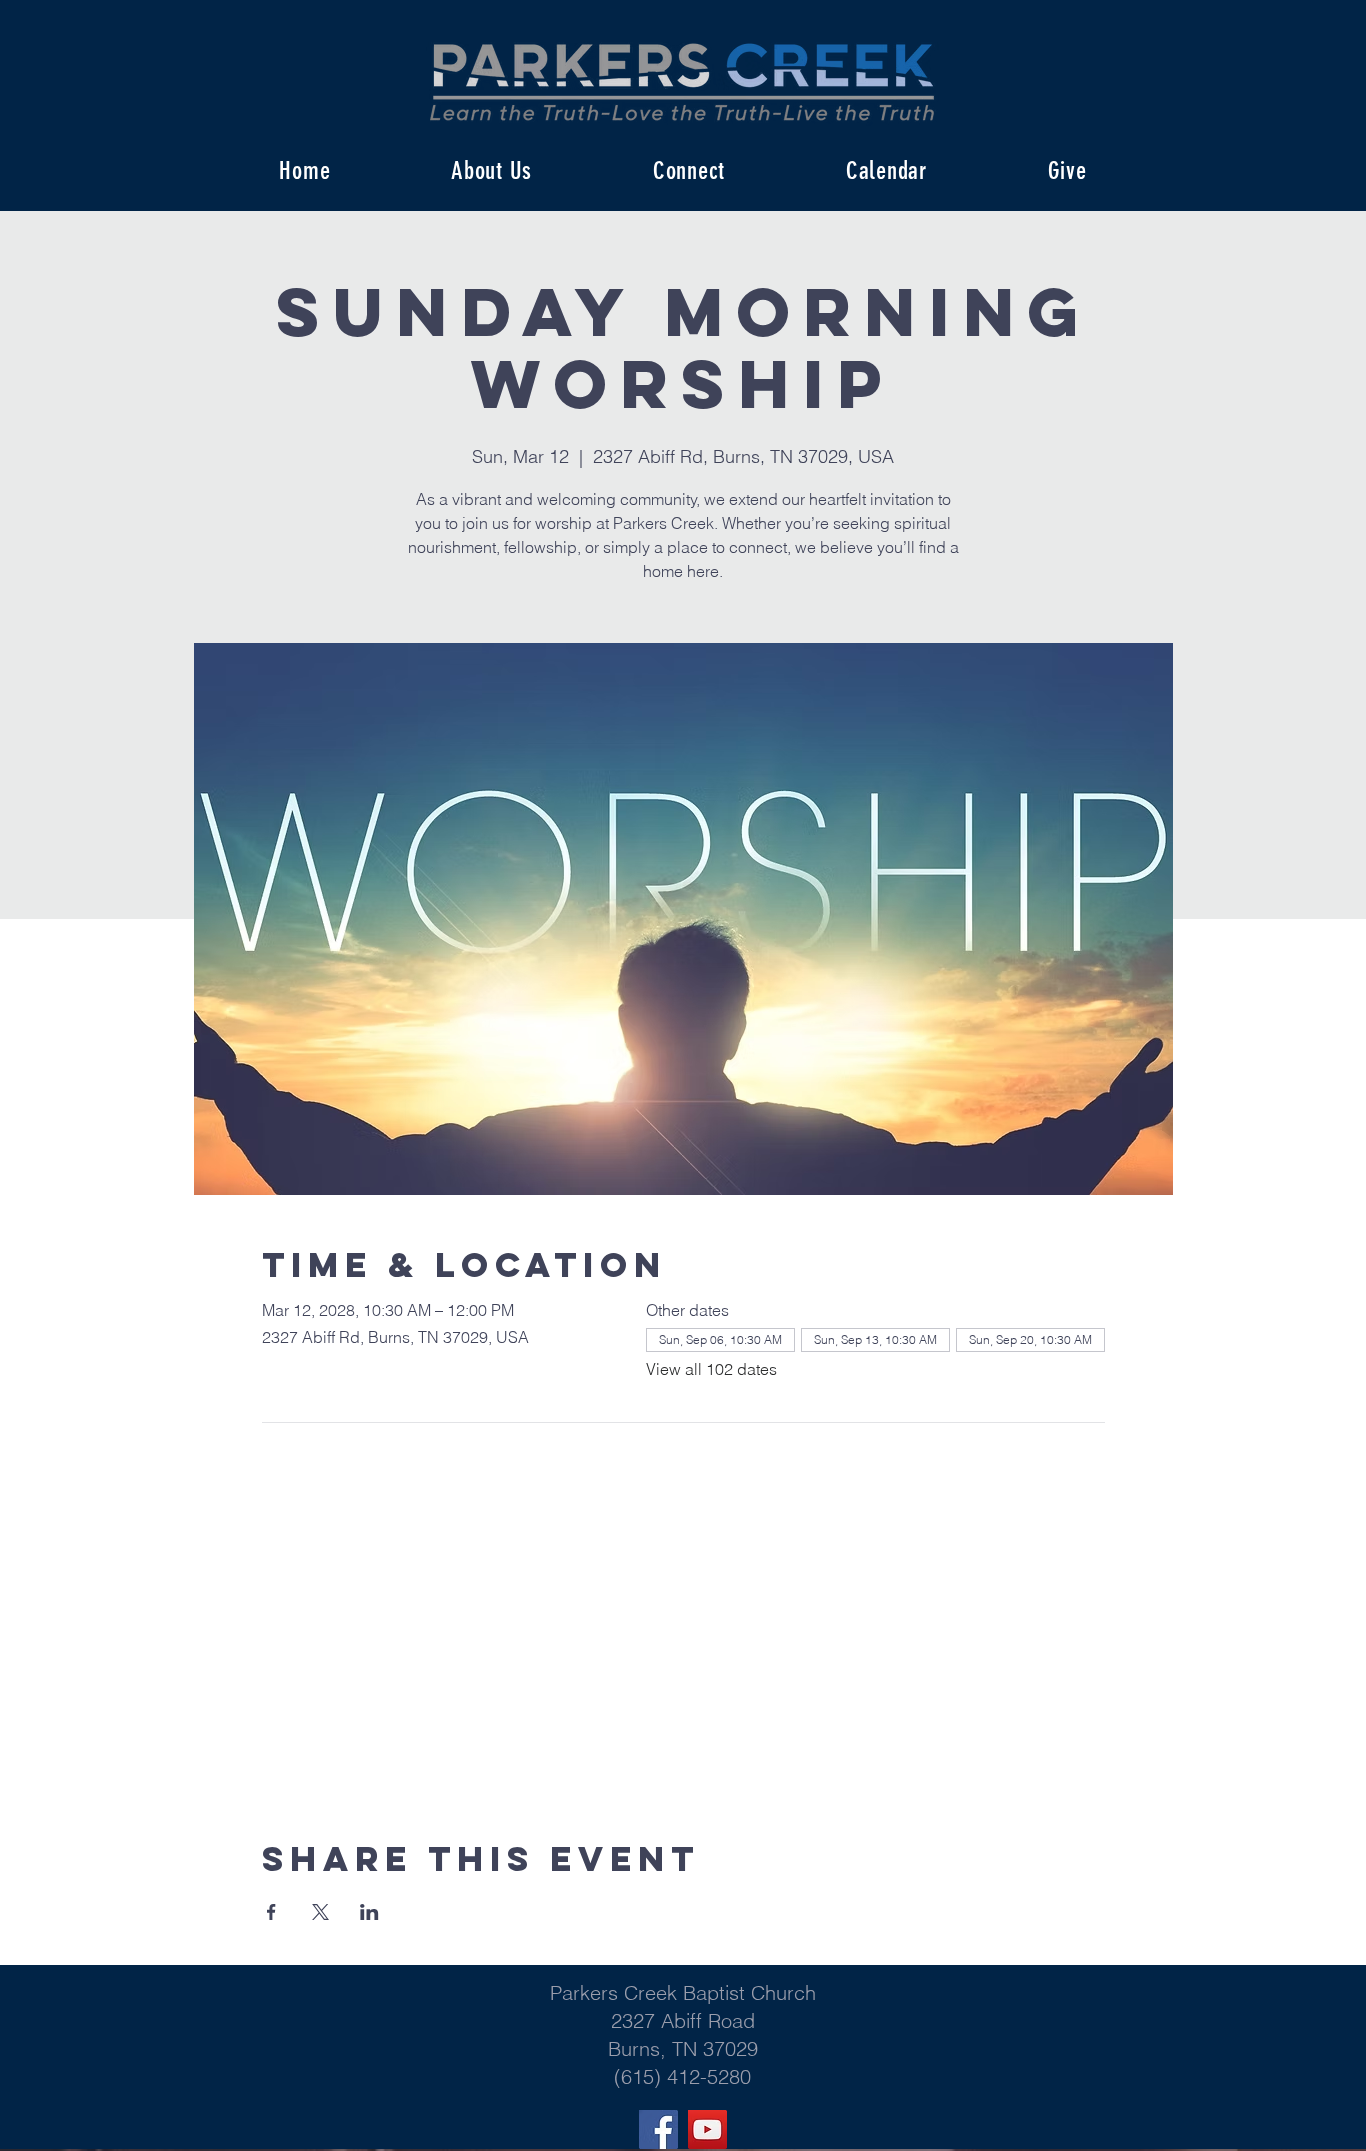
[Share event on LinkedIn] (369, 1912)
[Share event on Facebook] (271, 1912)
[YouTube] (707, 2129)
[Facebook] (658, 2129)
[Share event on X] (320, 1912)
